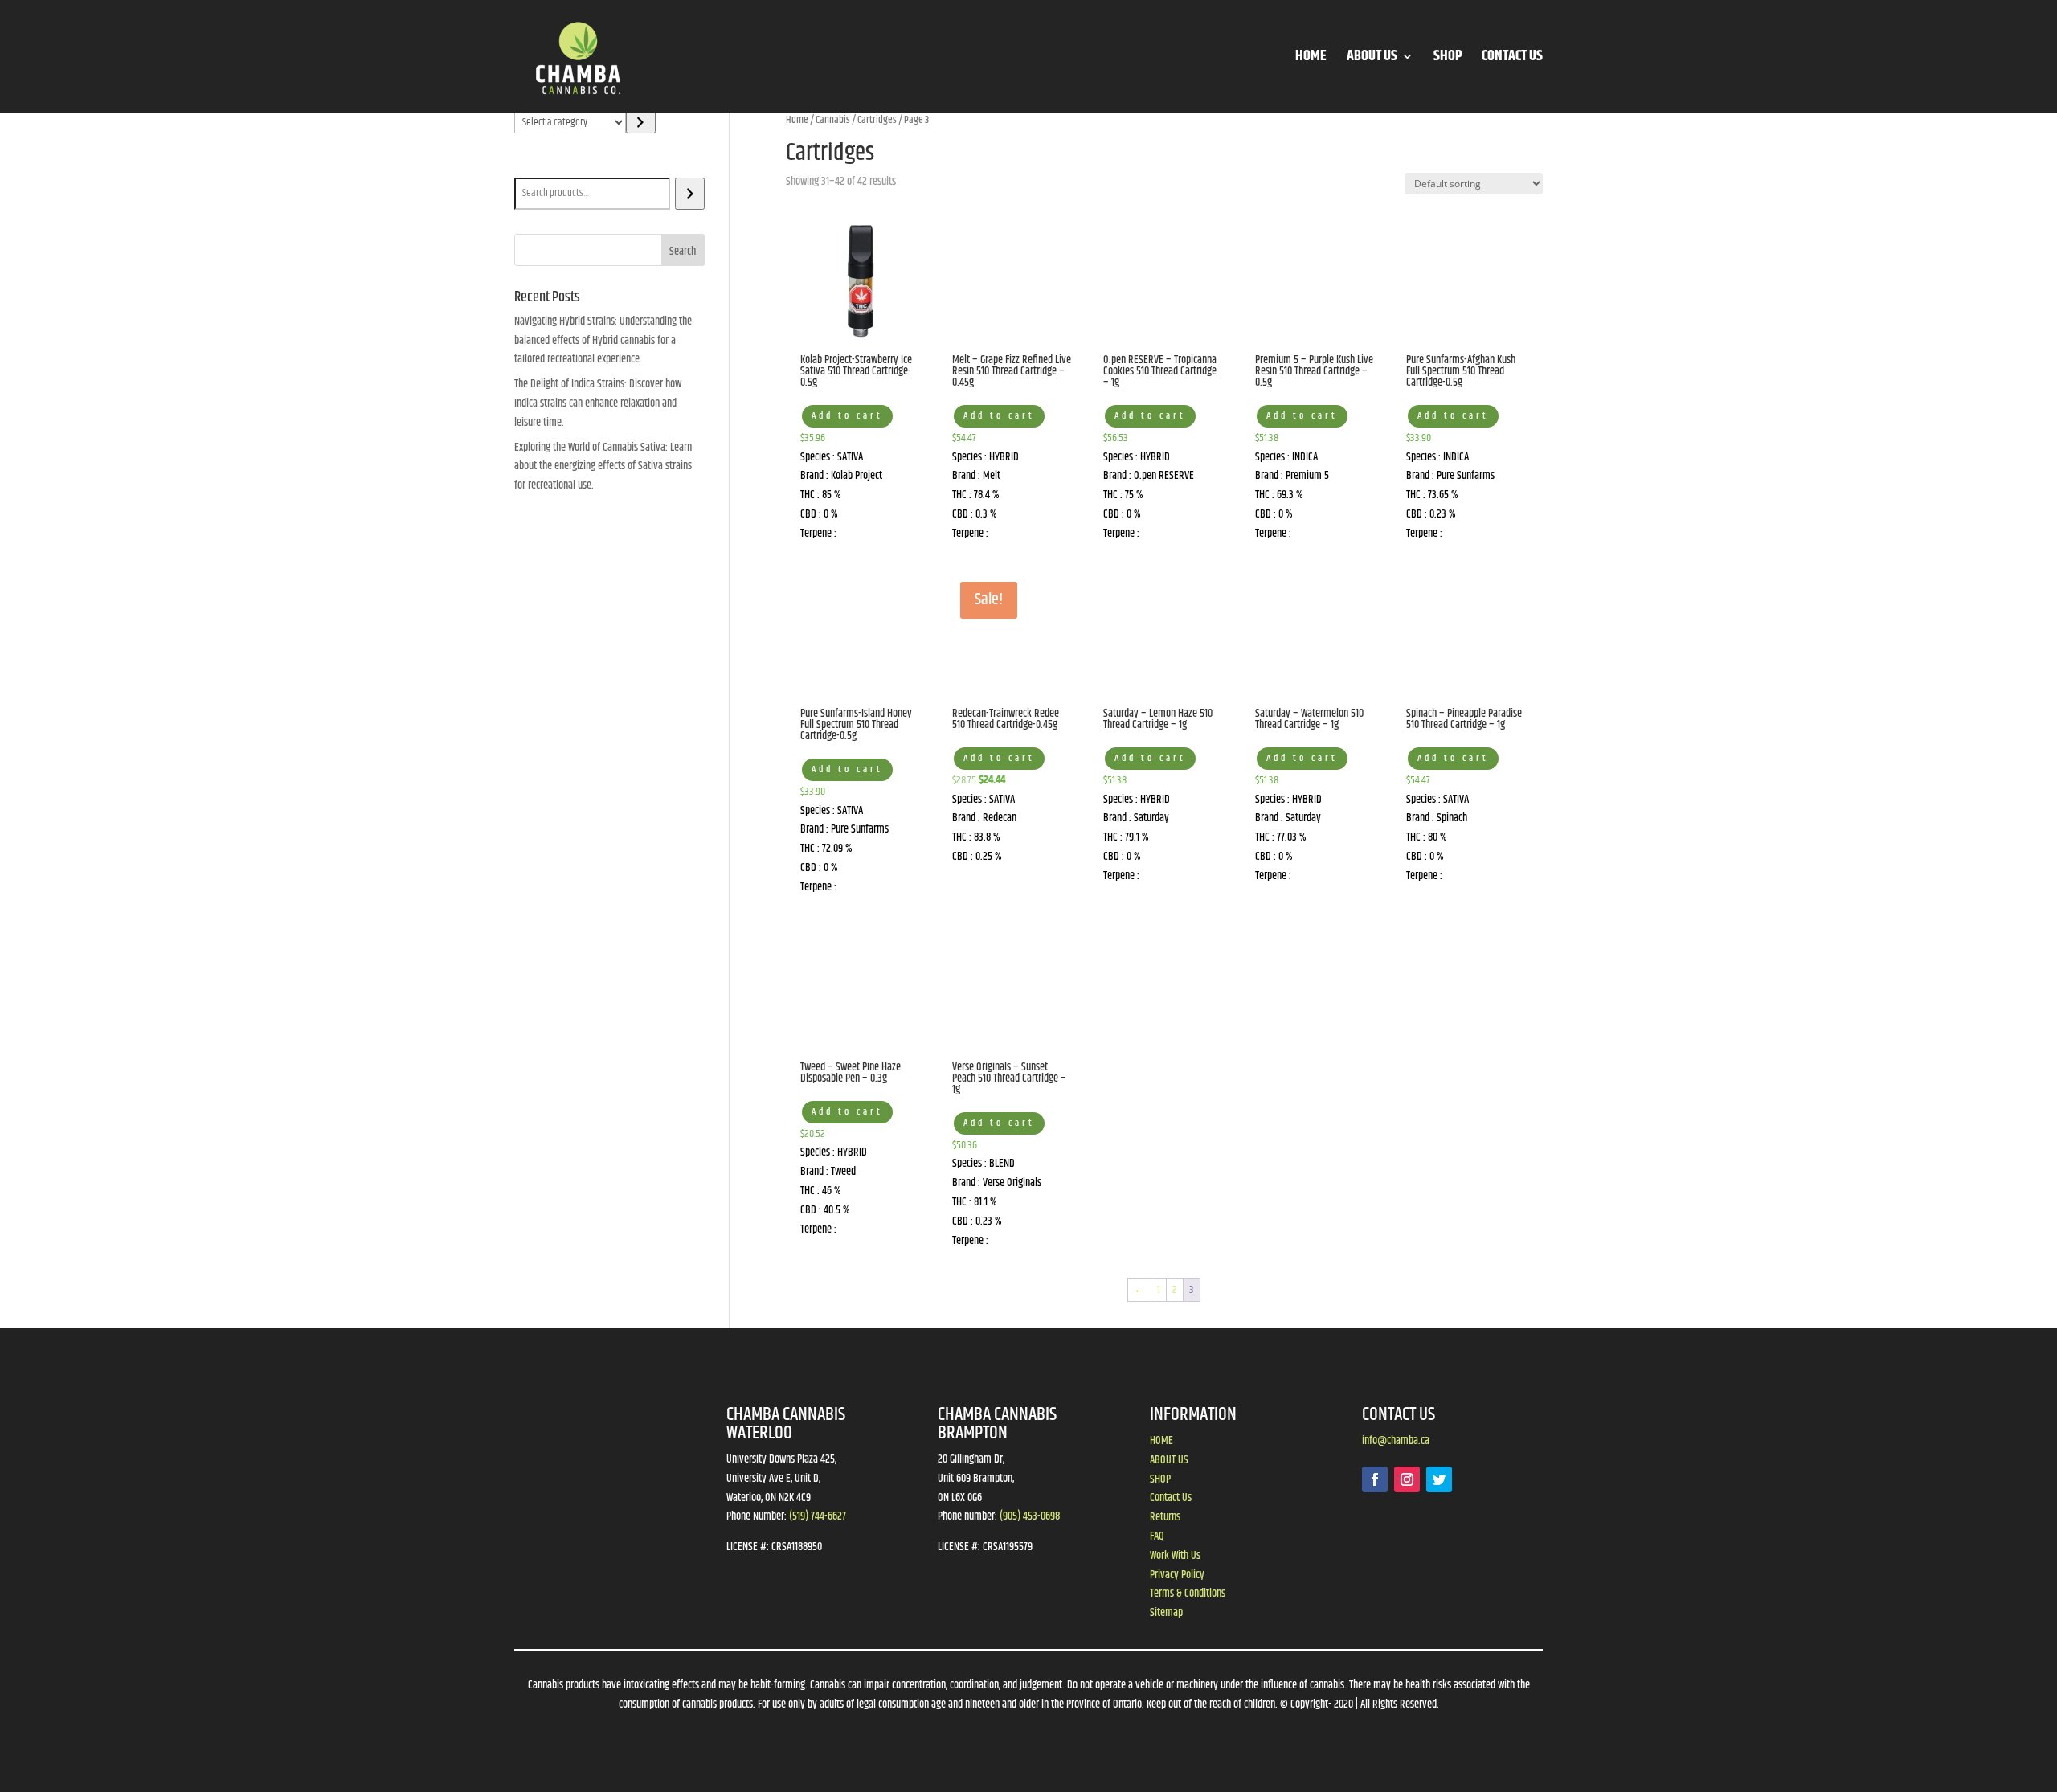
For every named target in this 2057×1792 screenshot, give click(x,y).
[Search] (690, 194)
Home (797, 120)
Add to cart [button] (847, 416)
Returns (1165, 1517)
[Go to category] (641, 122)
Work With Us (1175, 1556)
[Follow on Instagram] (1407, 1479)
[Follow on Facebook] (1375, 1479)
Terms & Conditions (1188, 1594)
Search (532, 166)
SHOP (1448, 59)
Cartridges (877, 120)
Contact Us (1171, 1498)
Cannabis (833, 120)
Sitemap (1166, 1613)
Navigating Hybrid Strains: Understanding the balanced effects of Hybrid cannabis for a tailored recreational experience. (603, 341)
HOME (1311, 59)
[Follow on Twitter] (1439, 1479)
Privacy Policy (1177, 1575)
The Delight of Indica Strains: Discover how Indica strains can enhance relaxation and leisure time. (598, 403)
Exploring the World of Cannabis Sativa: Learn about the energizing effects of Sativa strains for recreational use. (603, 467)
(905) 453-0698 (1030, 1516)
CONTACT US (1512, 59)
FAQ (1157, 1536)
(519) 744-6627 (818, 1516)
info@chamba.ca (1396, 1441)
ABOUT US (1372, 59)
